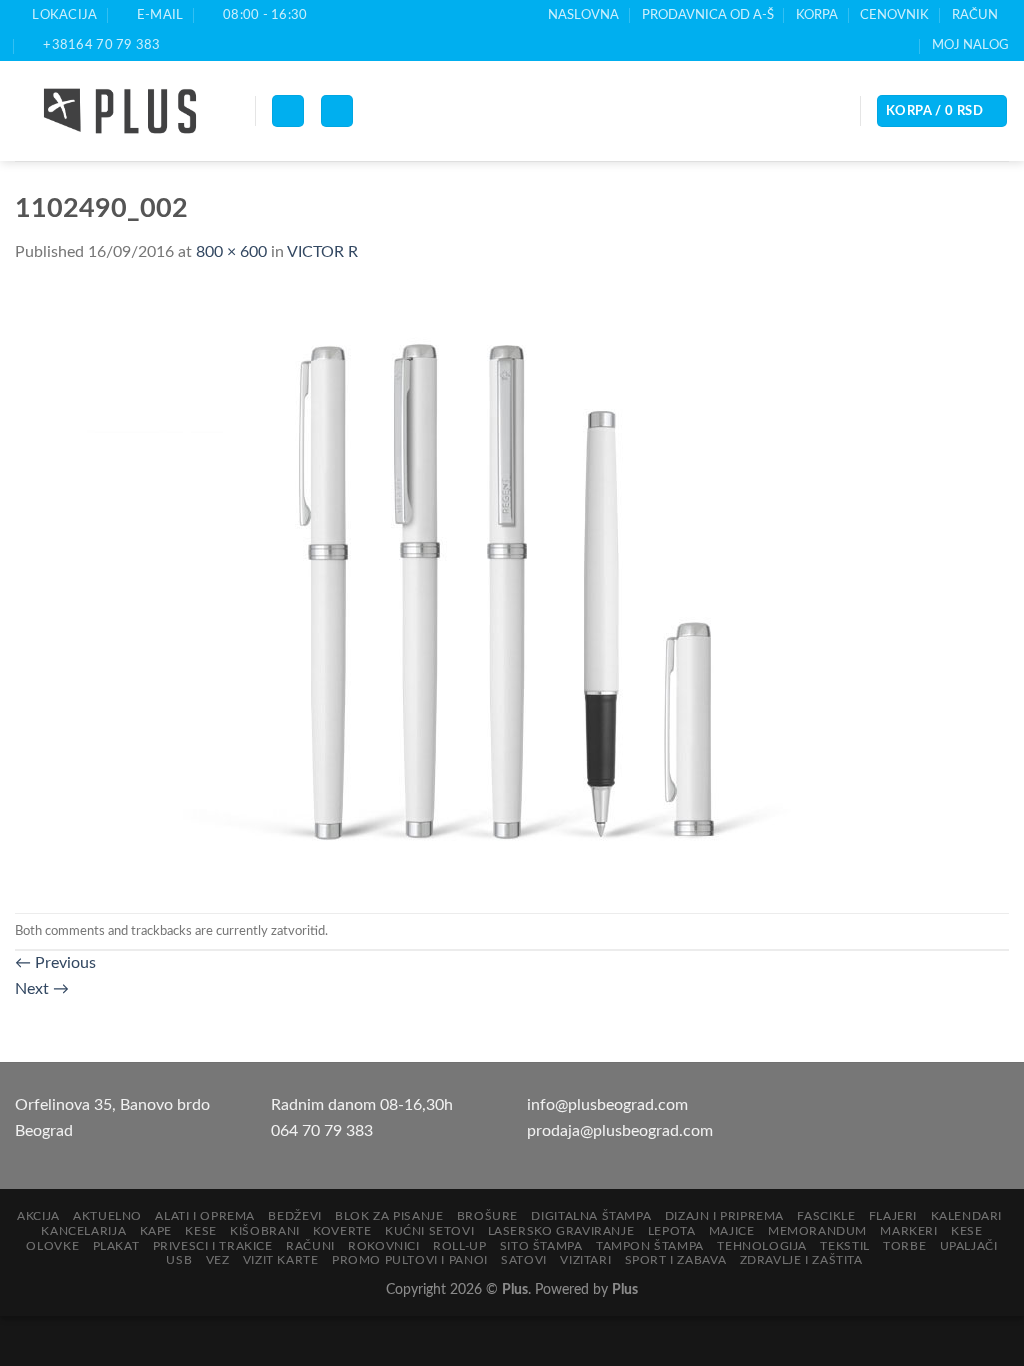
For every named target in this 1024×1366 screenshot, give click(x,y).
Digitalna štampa (591, 1216)
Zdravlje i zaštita (801, 1260)
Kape (156, 1231)
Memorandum (817, 1231)
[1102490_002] (415, 589)
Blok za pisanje (389, 1216)
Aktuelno (107, 1216)
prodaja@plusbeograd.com (620, 1131)
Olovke (52, 1246)
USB (179, 1260)
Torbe (904, 1246)
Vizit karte (281, 1260)
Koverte (342, 1231)
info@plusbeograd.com (607, 1105)
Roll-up (459, 1246)
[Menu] (288, 111)
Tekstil (844, 1246)
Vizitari (585, 1260)
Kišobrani (265, 1231)
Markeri (908, 1231)
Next (42, 989)
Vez (218, 1260)
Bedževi (294, 1216)
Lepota (672, 1231)
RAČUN (975, 15)
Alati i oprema (205, 1216)
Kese (200, 1231)
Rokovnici (384, 1246)
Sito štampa (541, 1246)
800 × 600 (231, 252)
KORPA (817, 15)
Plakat (116, 1246)
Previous (55, 963)
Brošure (487, 1216)
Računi (310, 1246)
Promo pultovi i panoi (410, 1260)
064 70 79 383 (322, 1131)
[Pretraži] (337, 111)
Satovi (524, 1260)
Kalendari (967, 1216)
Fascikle (826, 1216)
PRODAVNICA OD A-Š (708, 15)
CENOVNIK (894, 15)
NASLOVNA (583, 15)
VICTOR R (322, 252)
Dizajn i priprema (724, 1216)
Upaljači (969, 1246)
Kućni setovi (429, 1231)
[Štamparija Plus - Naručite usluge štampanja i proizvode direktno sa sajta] (120, 111)
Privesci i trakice (213, 1246)
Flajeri (893, 1216)
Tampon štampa (650, 1246)
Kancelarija (83, 1231)
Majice (732, 1231)
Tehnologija (762, 1246)
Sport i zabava (676, 1260)
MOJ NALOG (970, 45)
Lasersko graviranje (561, 1231)
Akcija (38, 1216)
